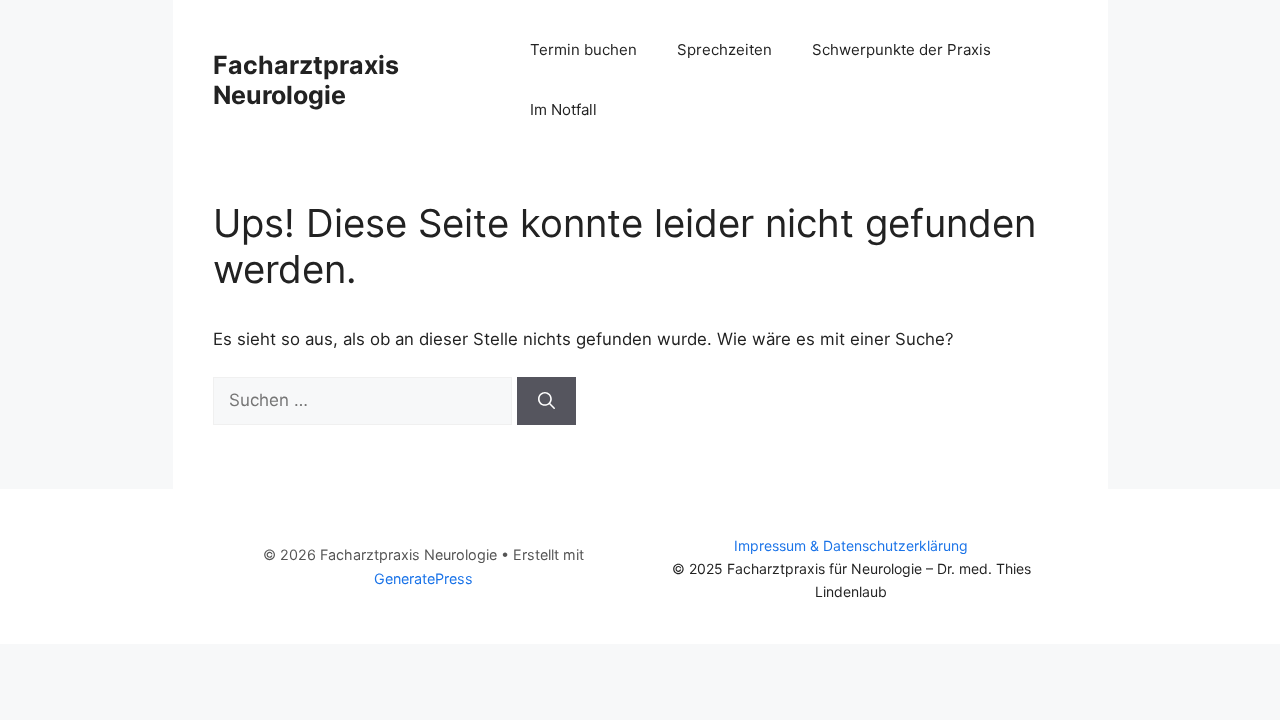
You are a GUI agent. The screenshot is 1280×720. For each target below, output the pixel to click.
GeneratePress (423, 578)
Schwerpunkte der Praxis (901, 49)
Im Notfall (563, 109)
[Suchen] (546, 401)
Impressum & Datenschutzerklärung (851, 545)
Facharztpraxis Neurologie (306, 80)
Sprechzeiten (724, 49)
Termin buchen (583, 49)
